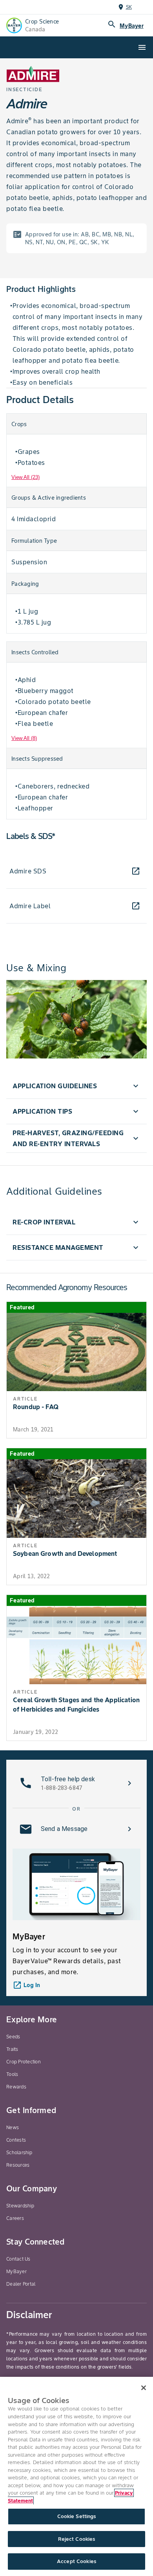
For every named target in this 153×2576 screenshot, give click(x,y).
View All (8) (24, 738)
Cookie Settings (77, 2516)
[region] (76, 2476)
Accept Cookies (76, 2561)
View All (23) (25, 477)
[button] (76, 1086)
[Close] (144, 2388)
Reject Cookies (77, 2539)
